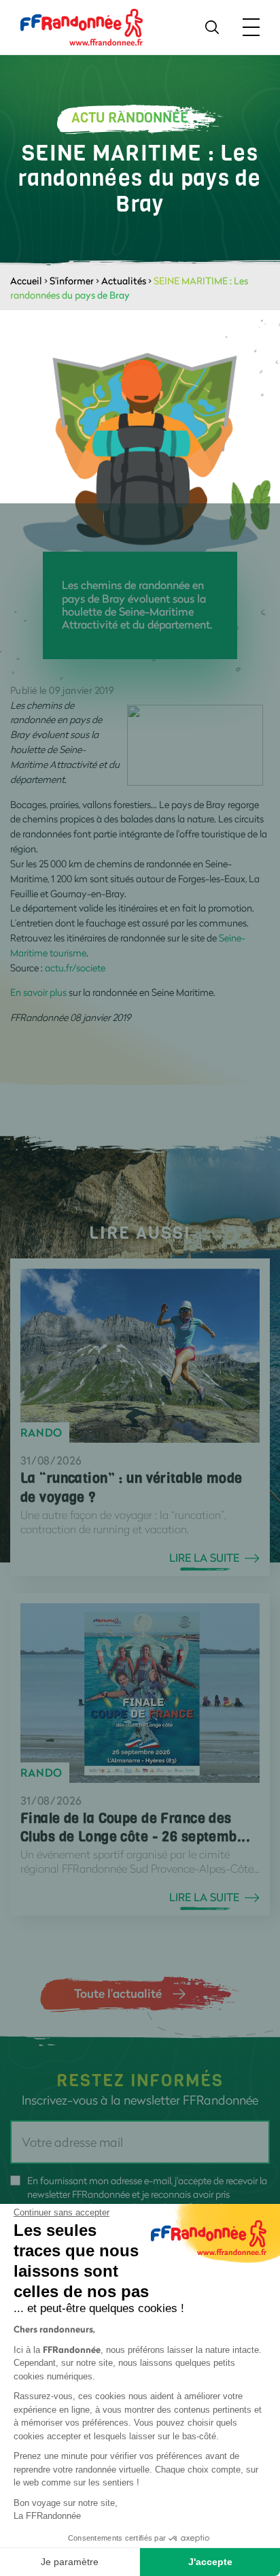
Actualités (124, 281)
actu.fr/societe (75, 968)
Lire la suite (204, 1558)
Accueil (26, 281)
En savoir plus (38, 992)
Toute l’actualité (118, 1993)
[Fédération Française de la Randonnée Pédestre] (82, 26)
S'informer (72, 281)
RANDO (41, 1433)
